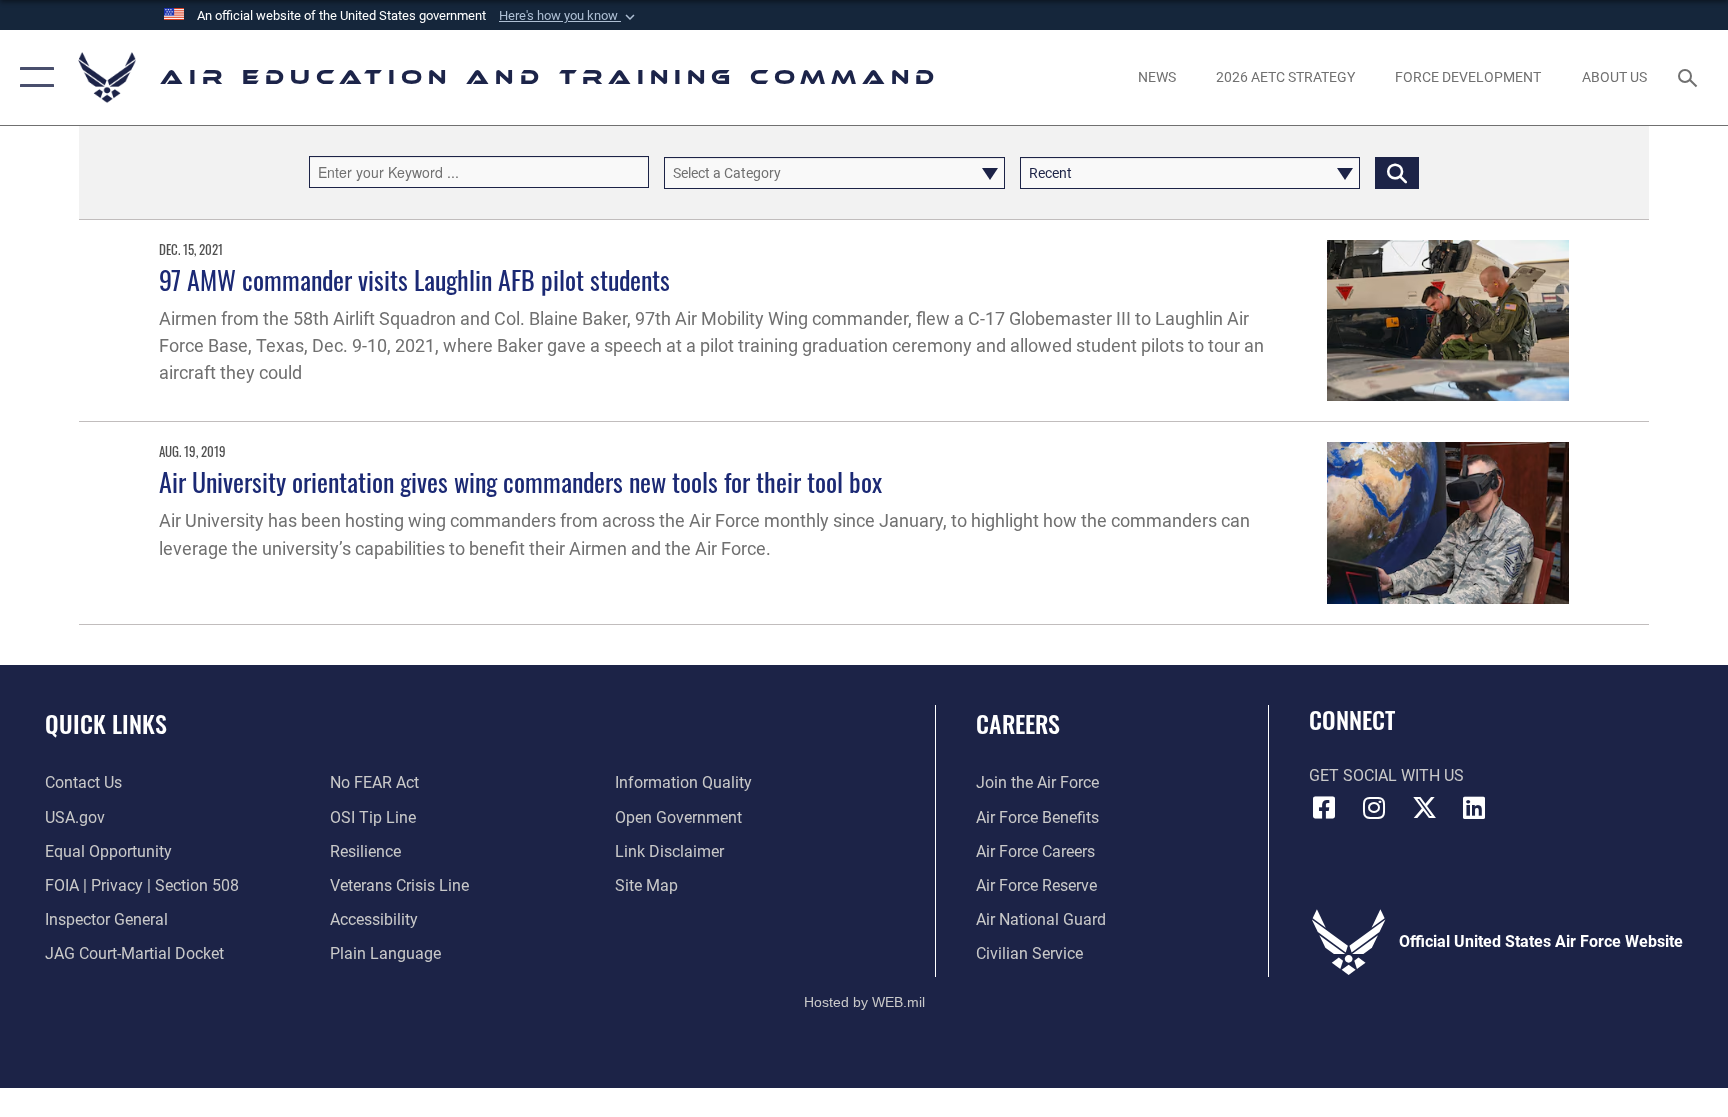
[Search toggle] (1690, 77)
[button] (569, 16)
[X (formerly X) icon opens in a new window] (1424, 808)
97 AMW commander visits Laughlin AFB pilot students (414, 279)
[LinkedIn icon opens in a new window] (1474, 808)
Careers (1018, 723)
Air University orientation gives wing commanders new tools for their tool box (520, 481)
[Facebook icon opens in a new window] (1324, 808)
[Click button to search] (1397, 173)
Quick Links (106, 723)
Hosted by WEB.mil (864, 1002)
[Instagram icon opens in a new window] (1374, 808)
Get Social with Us (1386, 775)
